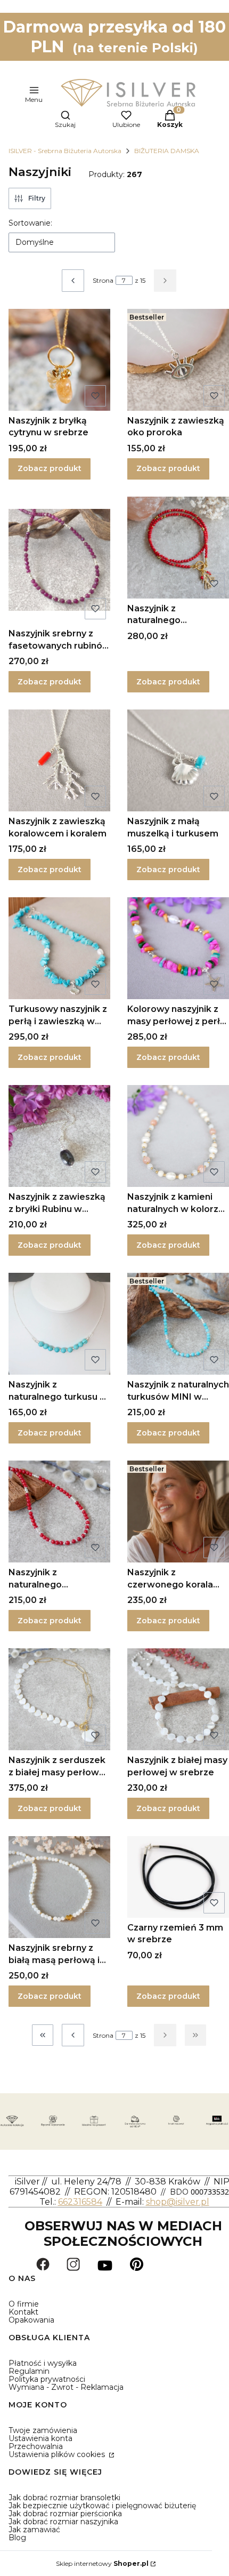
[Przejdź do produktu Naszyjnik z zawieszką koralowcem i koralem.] (59, 760)
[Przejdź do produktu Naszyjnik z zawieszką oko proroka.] (178, 360)
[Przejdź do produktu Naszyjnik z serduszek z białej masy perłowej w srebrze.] (59, 1699)
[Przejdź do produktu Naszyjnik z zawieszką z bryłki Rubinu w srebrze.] (59, 1136)
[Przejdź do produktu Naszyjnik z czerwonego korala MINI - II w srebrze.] (178, 1512)
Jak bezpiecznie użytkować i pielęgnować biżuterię (102, 2506)
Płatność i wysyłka (43, 2363)
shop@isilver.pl (178, 2202)
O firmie (24, 2304)
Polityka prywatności (47, 2379)
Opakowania (31, 2320)
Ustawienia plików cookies (58, 2454)
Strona (103, 280)
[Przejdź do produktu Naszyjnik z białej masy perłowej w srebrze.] (178, 1699)
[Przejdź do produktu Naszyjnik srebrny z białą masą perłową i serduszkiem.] (59, 1887)
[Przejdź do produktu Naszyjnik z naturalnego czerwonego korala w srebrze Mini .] (59, 1512)
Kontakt (23, 2312)
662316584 (80, 2202)
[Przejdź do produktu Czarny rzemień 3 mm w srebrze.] (178, 1877)
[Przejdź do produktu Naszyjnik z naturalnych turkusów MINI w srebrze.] (178, 1324)
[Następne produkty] (165, 2035)
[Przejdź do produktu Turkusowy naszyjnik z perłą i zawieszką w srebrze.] (59, 948)
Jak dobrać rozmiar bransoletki (64, 2498)
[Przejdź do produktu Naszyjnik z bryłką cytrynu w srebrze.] (59, 360)
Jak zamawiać (34, 2530)
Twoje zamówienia (43, 2430)
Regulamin (29, 2371)
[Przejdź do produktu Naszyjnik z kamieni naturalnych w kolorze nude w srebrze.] (178, 1136)
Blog (17, 2538)
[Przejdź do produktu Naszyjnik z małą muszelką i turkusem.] (178, 760)
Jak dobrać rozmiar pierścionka (65, 2514)
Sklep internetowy (102, 2563)
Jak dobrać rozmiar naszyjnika (63, 2522)
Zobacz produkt (50, 468)
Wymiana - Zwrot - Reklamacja (66, 2387)
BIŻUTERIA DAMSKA (167, 151)
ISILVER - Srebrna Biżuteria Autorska (65, 151)
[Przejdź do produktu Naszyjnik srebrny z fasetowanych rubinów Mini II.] (59, 560)
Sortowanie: (30, 223)
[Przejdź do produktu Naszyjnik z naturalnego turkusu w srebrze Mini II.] (59, 1324)
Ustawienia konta (40, 2438)
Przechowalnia (36, 2446)
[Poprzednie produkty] (73, 2035)
